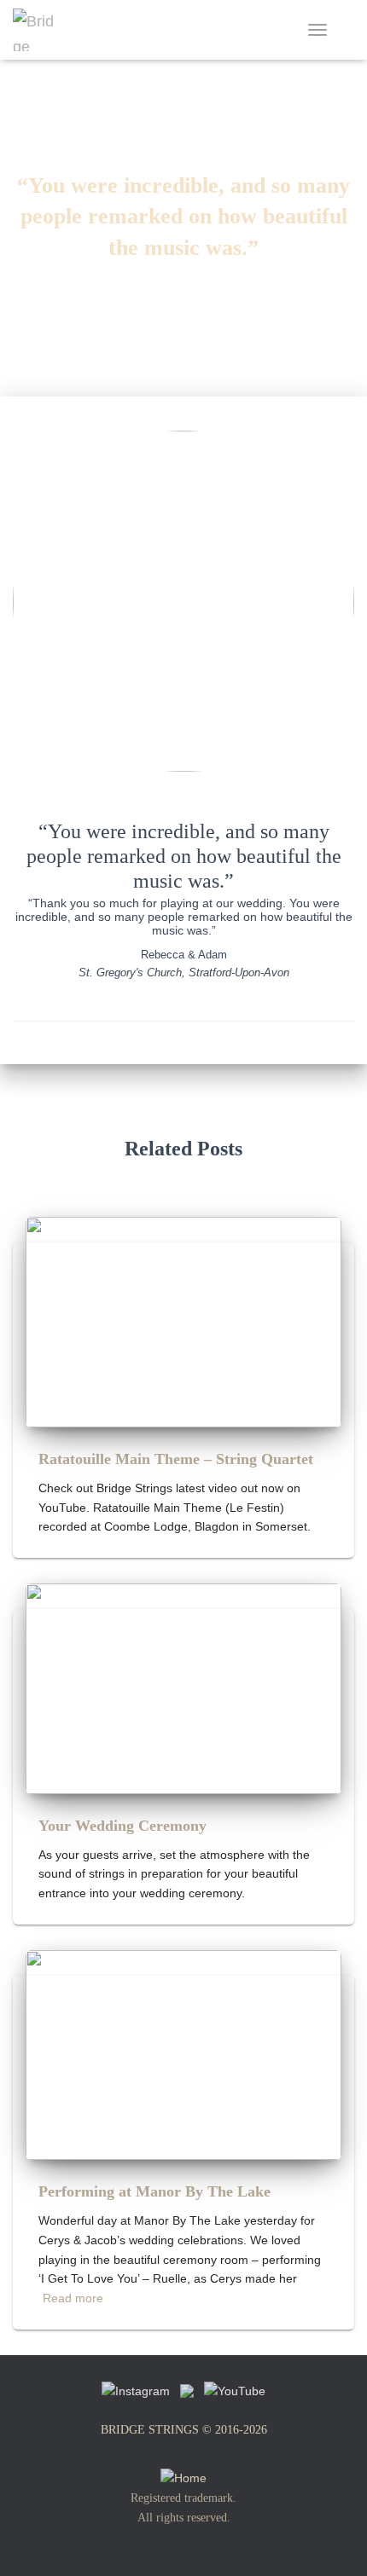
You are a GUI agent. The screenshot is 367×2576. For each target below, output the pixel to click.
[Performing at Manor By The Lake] (183, 2054)
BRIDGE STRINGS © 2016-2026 (184, 2430)
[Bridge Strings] (41, 30)
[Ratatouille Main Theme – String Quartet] (183, 1321)
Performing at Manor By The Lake (154, 2191)
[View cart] (347, 30)
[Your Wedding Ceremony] (183, 1687)
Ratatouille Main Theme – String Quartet (176, 1459)
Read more (73, 2298)
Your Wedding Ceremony (122, 1826)
